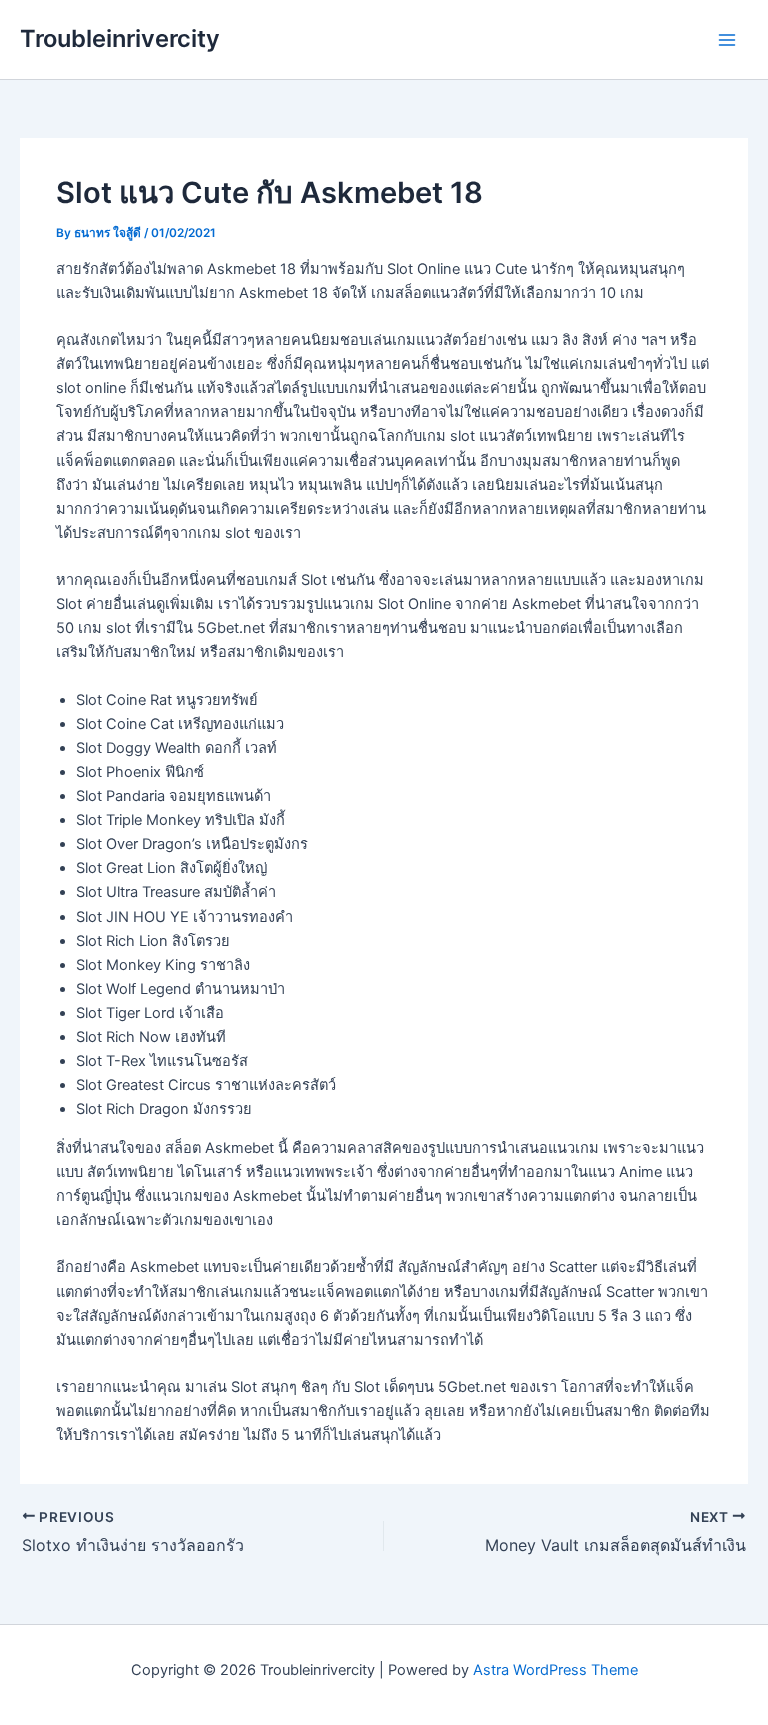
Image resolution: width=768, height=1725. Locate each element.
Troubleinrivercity (120, 38)
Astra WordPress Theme (555, 1670)
